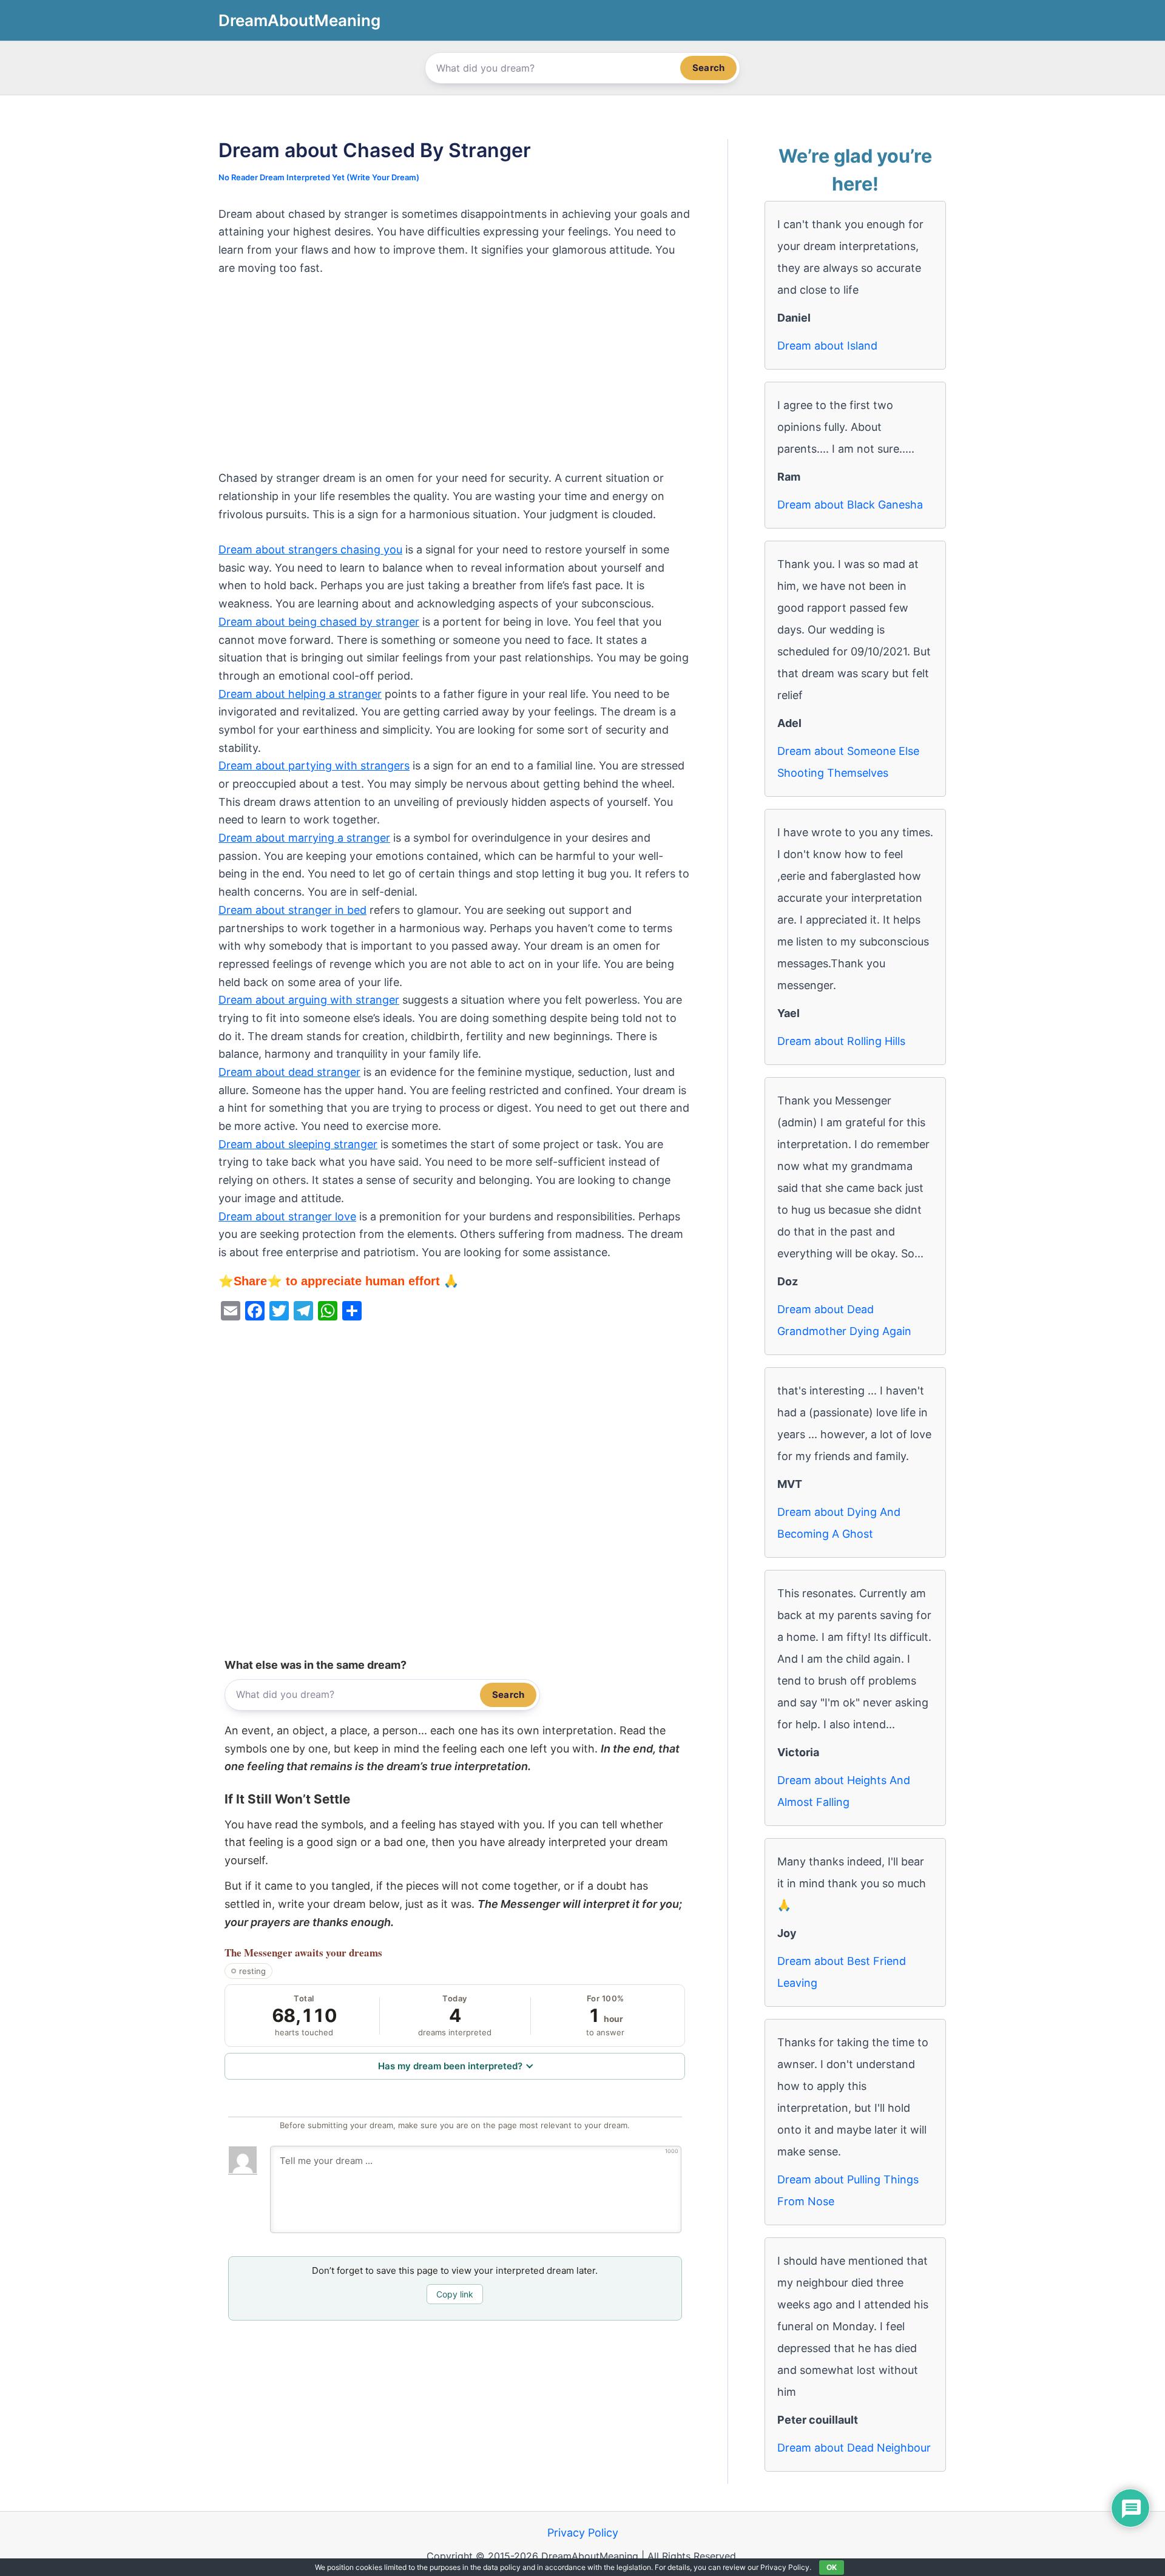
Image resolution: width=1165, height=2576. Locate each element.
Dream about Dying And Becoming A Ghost (839, 1523)
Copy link (455, 2294)
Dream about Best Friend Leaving (842, 1972)
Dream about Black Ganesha (850, 505)
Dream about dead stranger (289, 1072)
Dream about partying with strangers (314, 766)
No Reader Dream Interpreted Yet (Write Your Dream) (319, 177)
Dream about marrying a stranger (304, 838)
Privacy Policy (583, 2533)
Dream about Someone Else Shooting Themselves (848, 762)
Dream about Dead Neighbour (854, 2448)
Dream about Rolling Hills (841, 1041)
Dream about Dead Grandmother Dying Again (844, 1320)
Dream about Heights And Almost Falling (844, 1791)
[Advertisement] (455, 379)
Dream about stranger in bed (292, 910)
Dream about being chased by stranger (319, 622)
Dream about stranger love (287, 1216)
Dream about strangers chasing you (310, 549)
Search (708, 68)
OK (832, 2567)
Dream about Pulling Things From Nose (848, 2190)
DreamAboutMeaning (299, 20)
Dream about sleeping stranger (298, 1144)
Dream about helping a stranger (300, 694)
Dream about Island (827, 346)
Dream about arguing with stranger (309, 1000)
